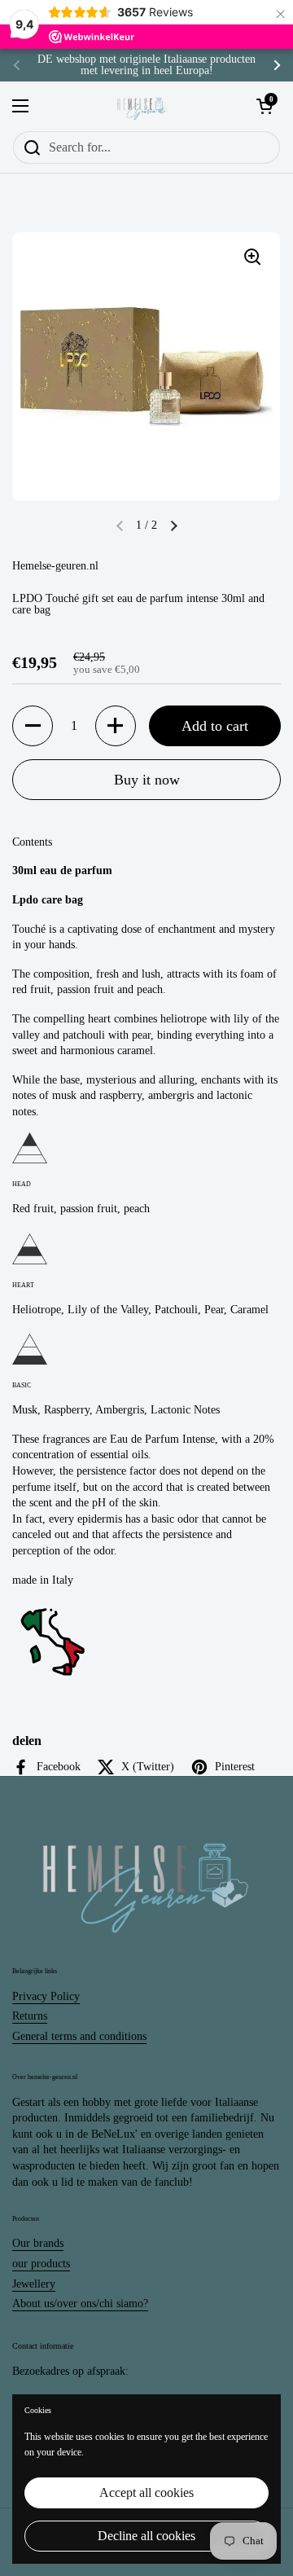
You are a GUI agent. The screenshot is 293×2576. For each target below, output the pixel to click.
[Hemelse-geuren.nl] (142, 106)
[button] (173, 525)
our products (41, 2264)
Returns (30, 2016)
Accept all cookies (146, 2492)
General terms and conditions (79, 2036)
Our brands (38, 2243)
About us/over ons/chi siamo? (80, 2303)
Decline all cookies (146, 2536)
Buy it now (147, 780)
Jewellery (34, 2284)
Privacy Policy (46, 1996)
